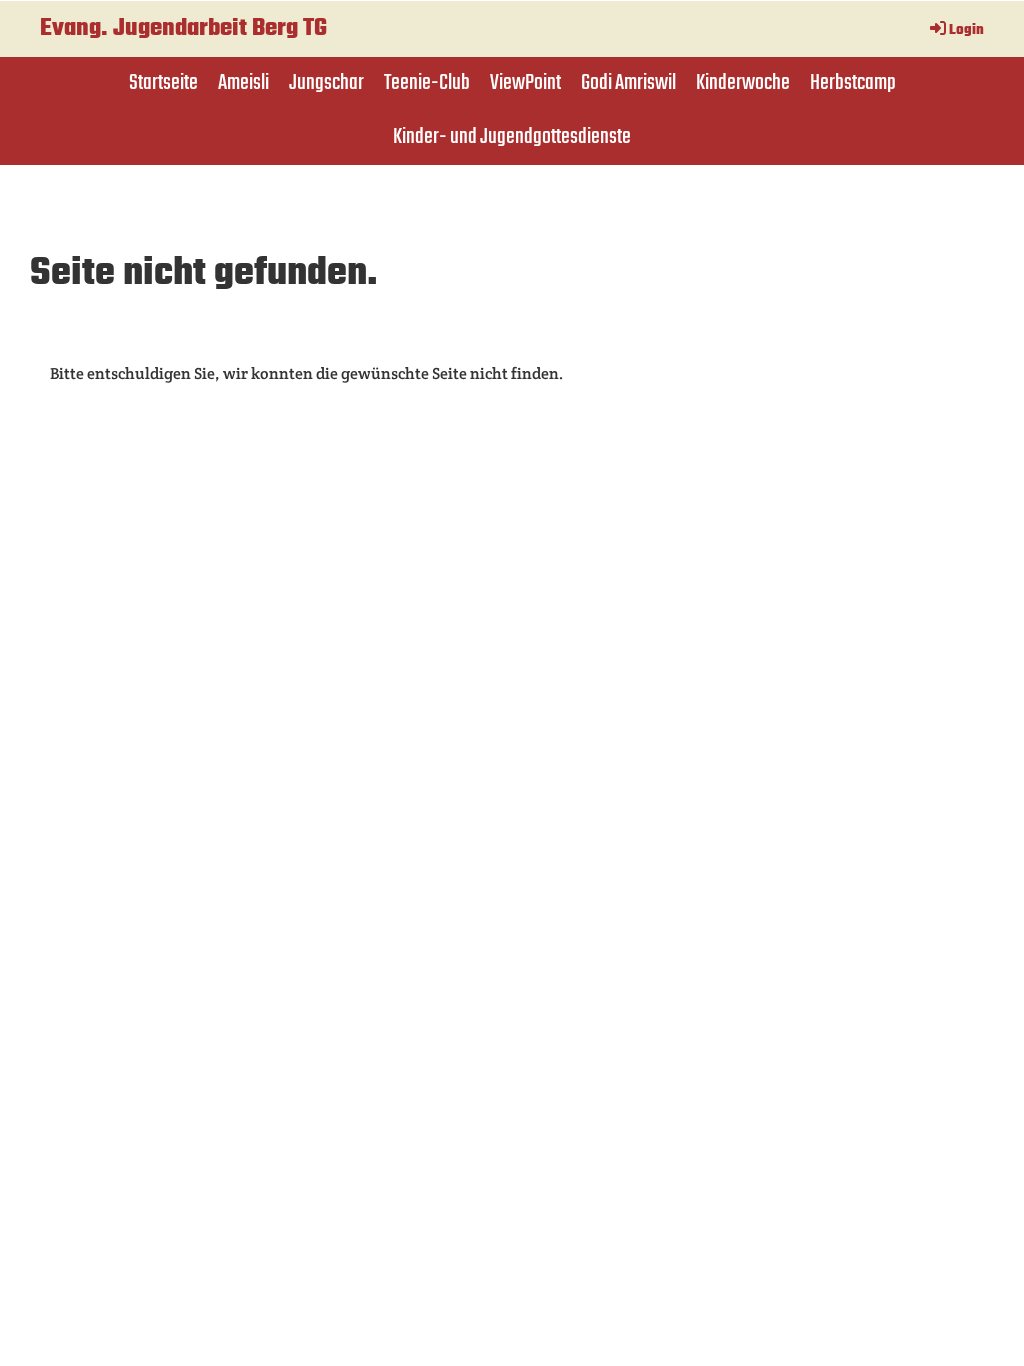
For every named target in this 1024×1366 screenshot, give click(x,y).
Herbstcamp (853, 83)
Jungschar (326, 83)
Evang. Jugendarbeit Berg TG (183, 29)
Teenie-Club (427, 83)
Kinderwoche (743, 83)
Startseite (163, 83)
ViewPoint (525, 83)
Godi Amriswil (628, 83)
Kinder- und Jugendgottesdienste (512, 137)
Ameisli (243, 83)
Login (966, 30)
